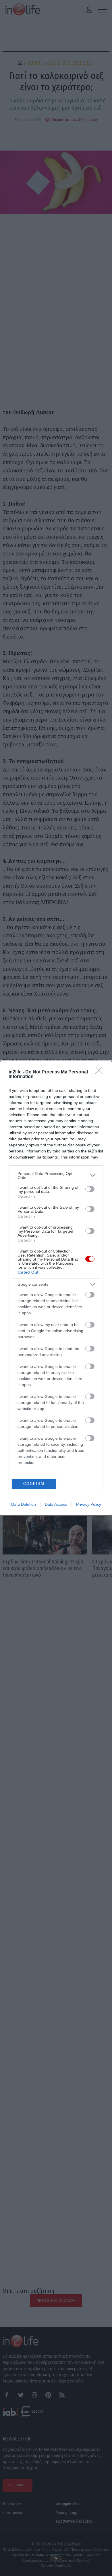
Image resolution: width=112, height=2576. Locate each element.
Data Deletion (24, 1504)
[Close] (101, 1072)
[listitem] (56, 1176)
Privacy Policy (89, 1504)
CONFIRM (34, 1484)
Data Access (56, 1504)
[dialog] (56, 1288)
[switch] (90, 1189)
